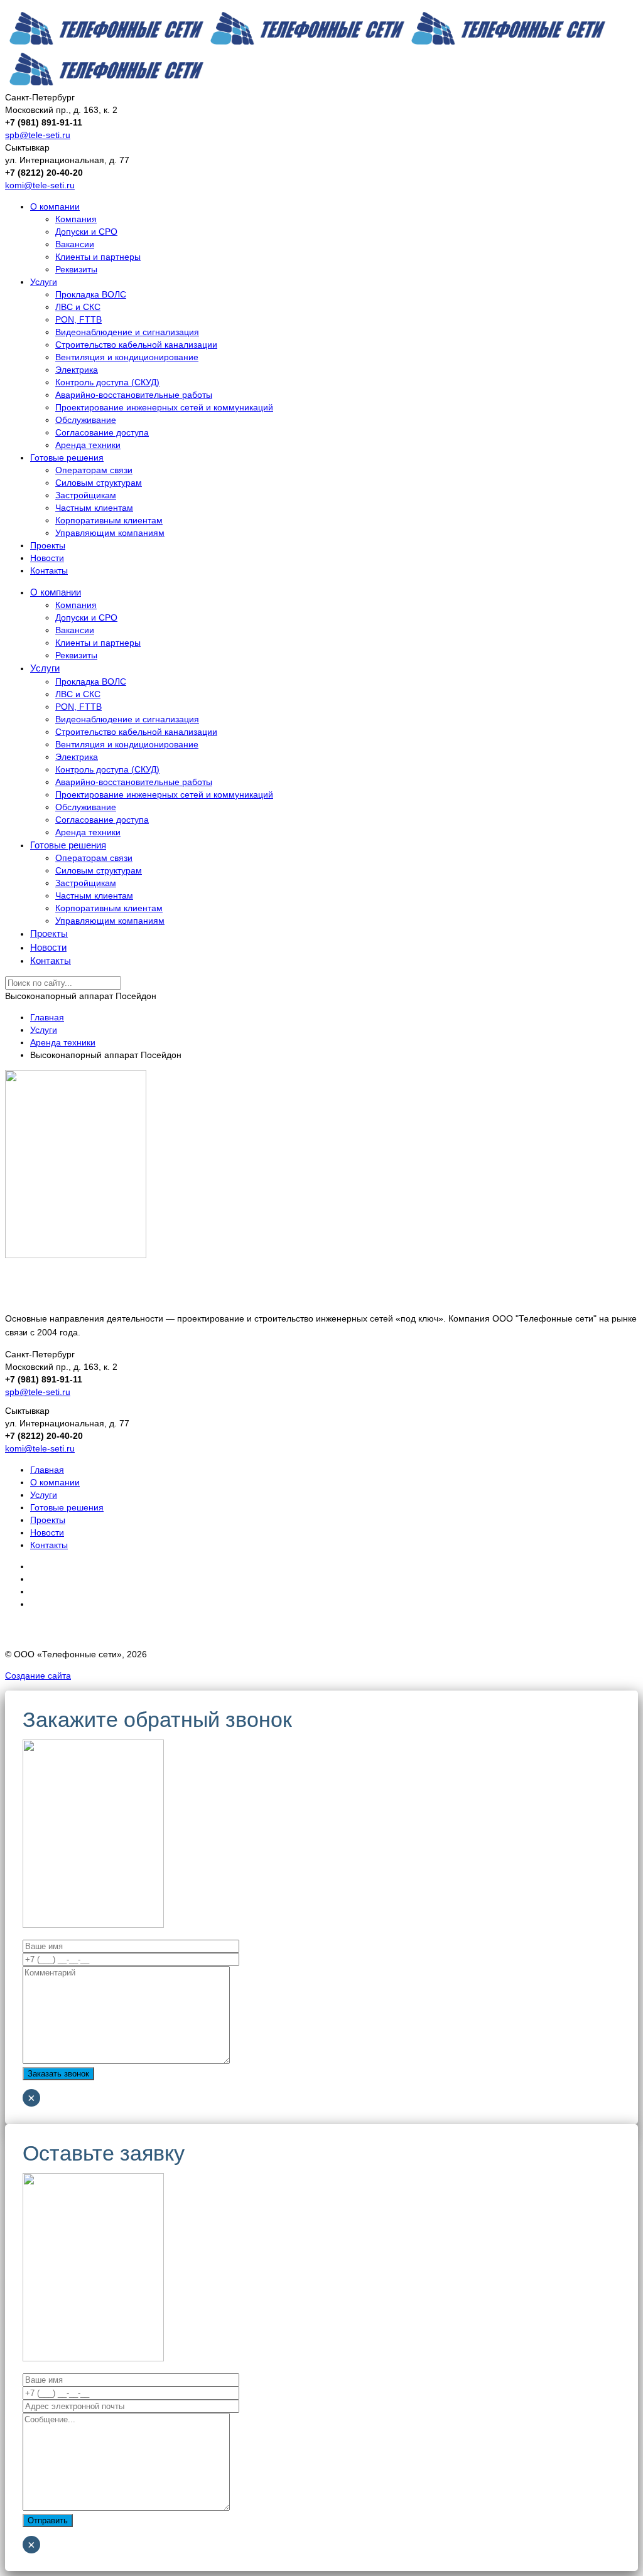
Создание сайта (38, 1675)
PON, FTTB (78, 319)
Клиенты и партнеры (98, 257)
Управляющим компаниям (110, 533)
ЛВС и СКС (78, 307)
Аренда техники (88, 445)
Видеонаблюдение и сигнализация (127, 332)
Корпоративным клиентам (109, 520)
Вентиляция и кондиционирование (127, 357)
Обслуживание (86, 420)
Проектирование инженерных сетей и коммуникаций (164, 407)
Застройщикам (86, 495)
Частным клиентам (94, 508)
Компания (76, 219)
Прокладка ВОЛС (91, 294)
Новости (47, 558)
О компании (55, 206)
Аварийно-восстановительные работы (134, 395)
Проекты (48, 545)
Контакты (49, 570)
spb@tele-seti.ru (38, 135)
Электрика (77, 370)
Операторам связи (94, 470)
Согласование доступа (102, 432)
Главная (47, 1470)
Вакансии (75, 244)
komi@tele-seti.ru (40, 185)
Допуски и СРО (86, 232)
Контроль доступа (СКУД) (107, 382)
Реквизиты (76, 269)
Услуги (44, 282)
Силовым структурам (99, 483)
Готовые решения (67, 457)
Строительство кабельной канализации (136, 345)
